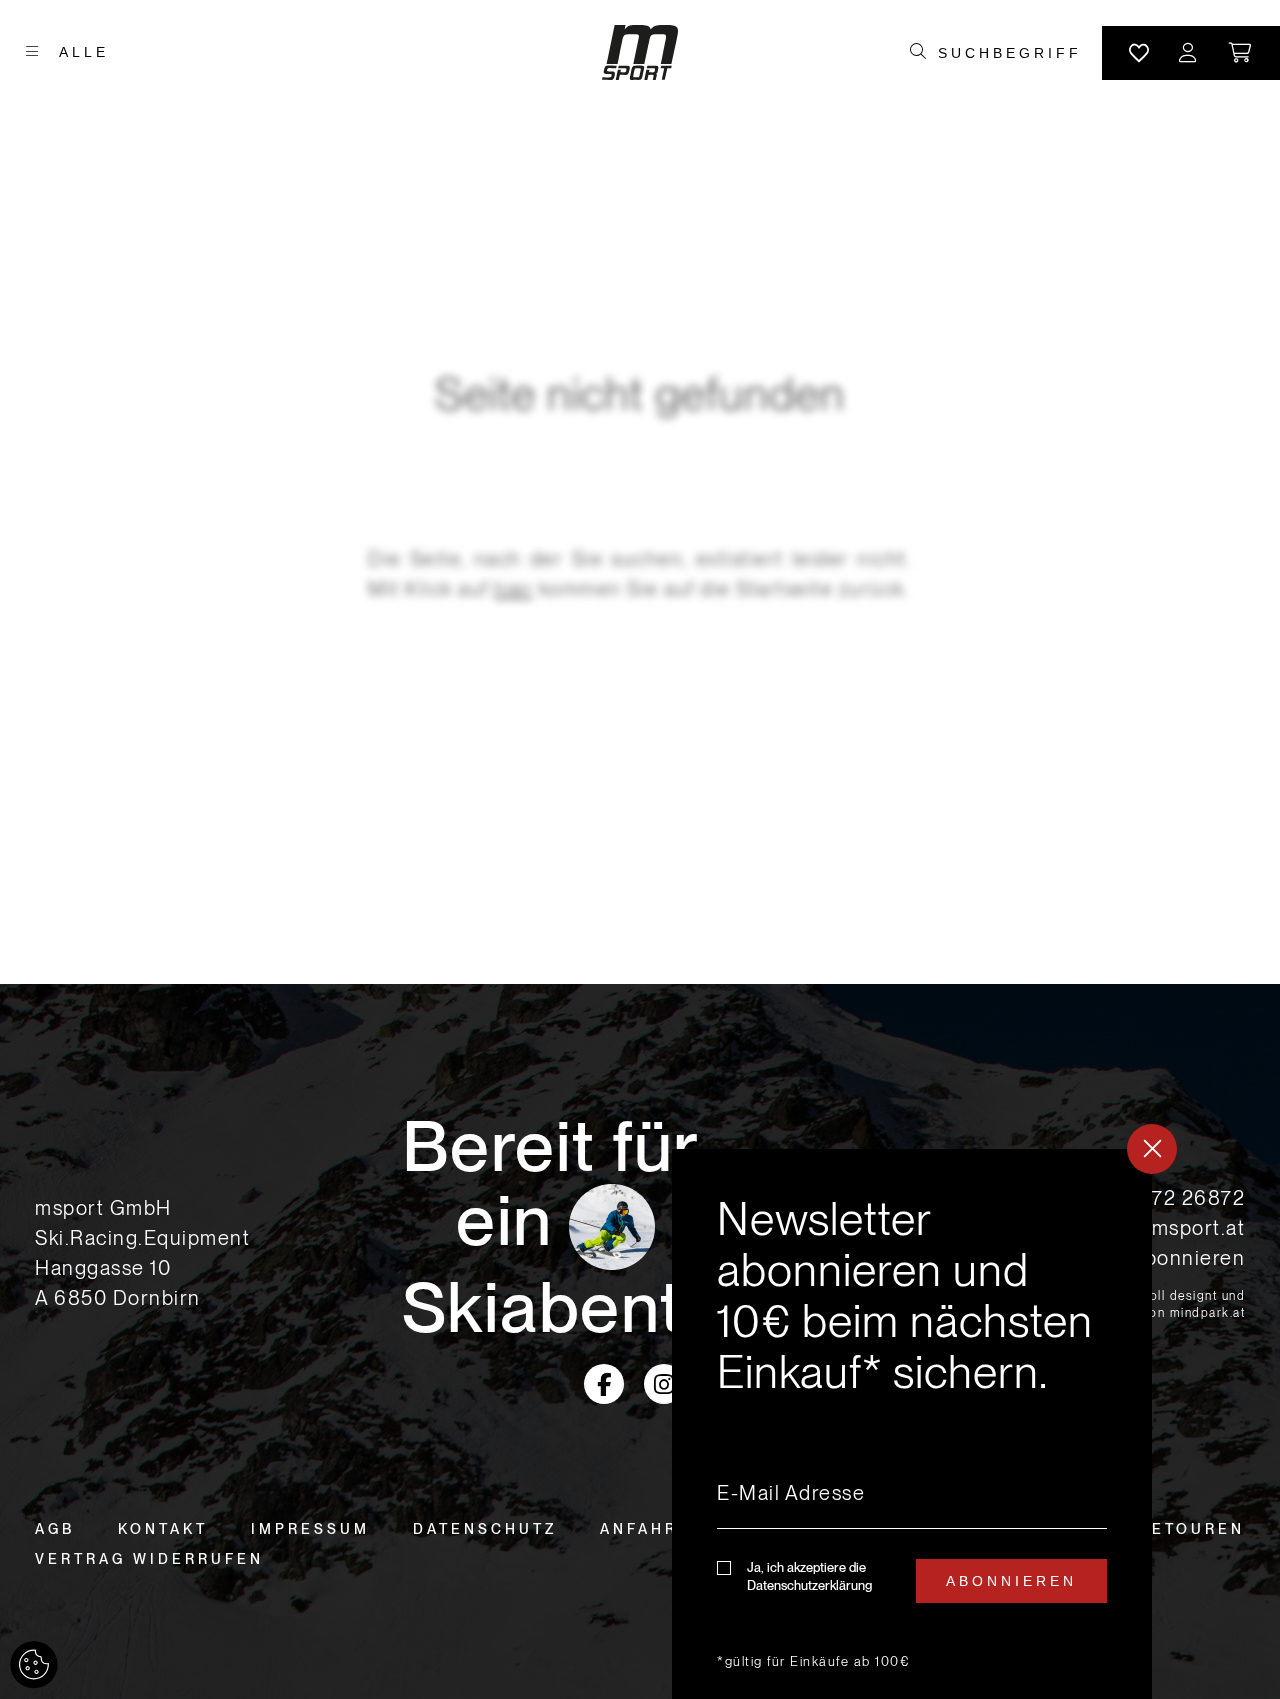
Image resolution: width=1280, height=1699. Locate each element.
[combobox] (1009, 53)
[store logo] (640, 52)
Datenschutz (485, 1529)
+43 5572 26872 (1164, 1198)
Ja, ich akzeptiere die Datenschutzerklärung (809, 1576)
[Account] (1189, 53)
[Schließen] (1152, 1149)
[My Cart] (1241, 53)
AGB (55, 1529)
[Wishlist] (1139, 53)
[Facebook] (604, 1384)
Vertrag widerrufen (149, 1559)
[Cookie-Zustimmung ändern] (34, 1665)
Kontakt (163, 1529)
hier (513, 589)
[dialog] (912, 1424)
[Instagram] (664, 1384)
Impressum (310, 1529)
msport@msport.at (1154, 1228)
